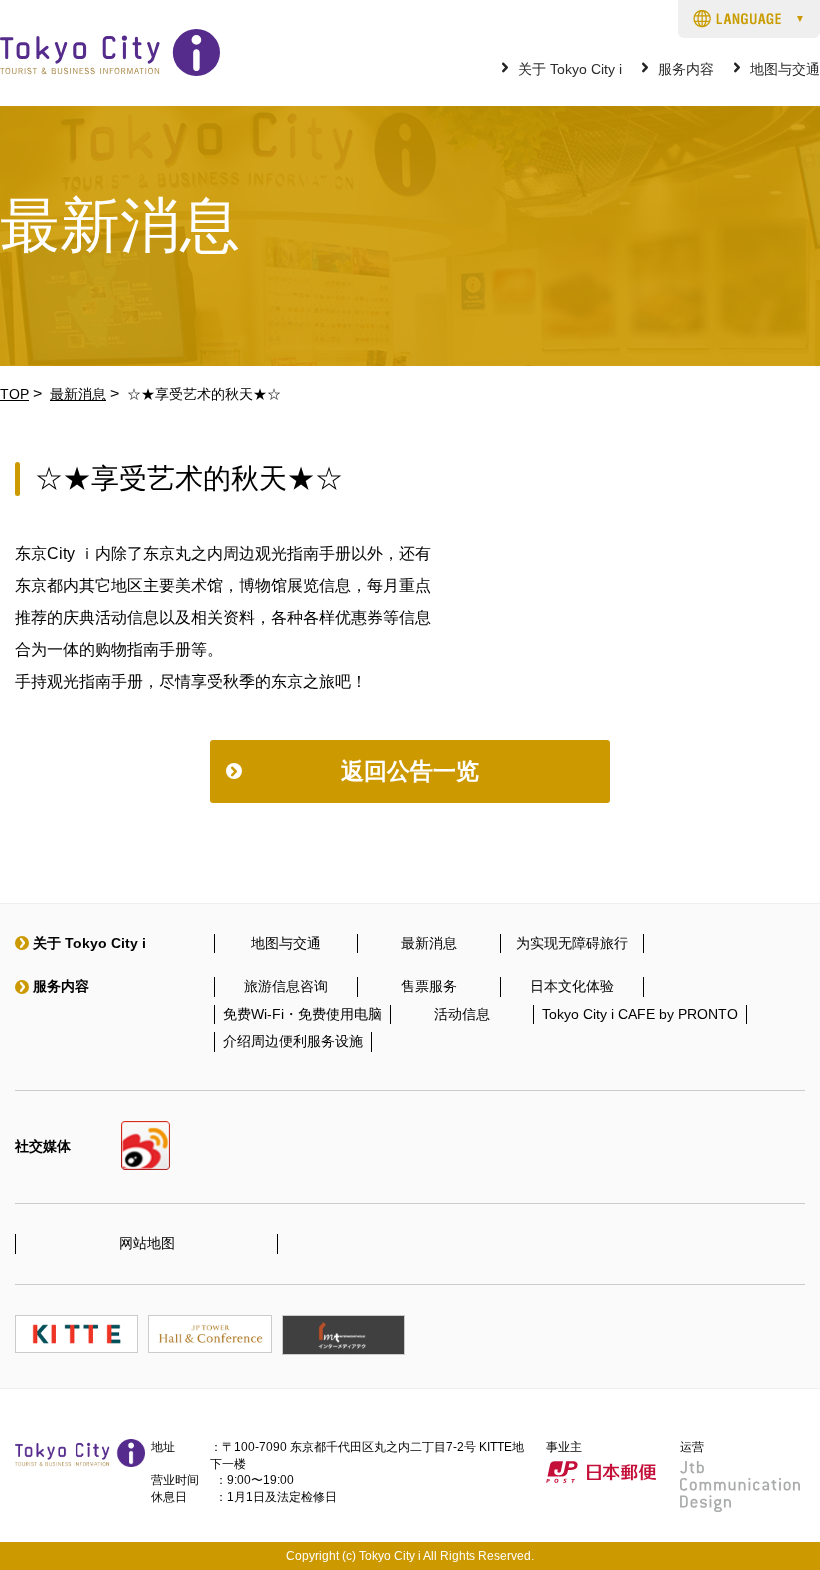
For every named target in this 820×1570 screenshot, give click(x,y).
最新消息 (78, 394)
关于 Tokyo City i (570, 69)
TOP (14, 394)
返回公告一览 (410, 771)
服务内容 (686, 69)
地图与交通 (785, 69)
